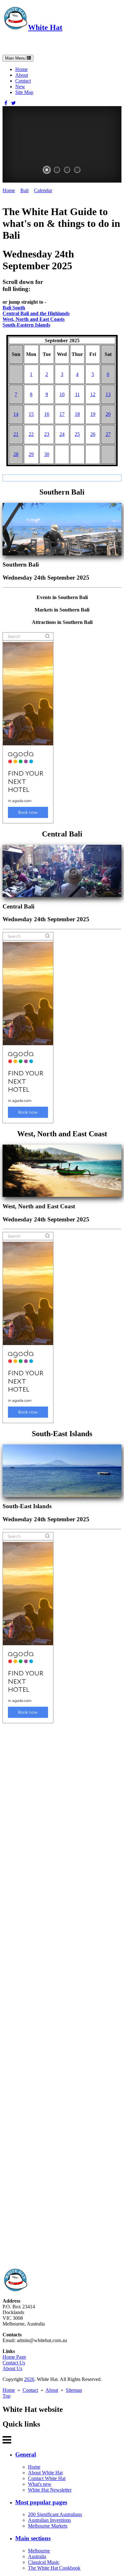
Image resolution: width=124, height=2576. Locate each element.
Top (7, 2396)
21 (16, 434)
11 (77, 394)
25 (77, 434)
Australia (37, 2556)
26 (93, 434)
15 (31, 414)
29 (31, 454)
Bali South (14, 308)
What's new (40, 2484)
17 (62, 414)
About (22, 75)
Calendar (43, 190)
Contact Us (14, 2363)
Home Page (14, 2357)
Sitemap (74, 2390)
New (20, 87)
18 (77, 414)
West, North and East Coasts (34, 319)
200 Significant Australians (55, 2514)
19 (93, 414)
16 (47, 414)
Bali (24, 190)
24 (62, 434)
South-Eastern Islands (26, 325)
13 (108, 394)
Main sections (33, 2538)
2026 (29, 2379)
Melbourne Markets (48, 2526)
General (26, 2454)
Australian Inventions (49, 2520)
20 (108, 414)
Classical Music (44, 2562)
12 (93, 394)
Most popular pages (41, 2502)
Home (21, 69)
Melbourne (39, 2551)
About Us (12, 2368)
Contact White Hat (47, 2478)
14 (16, 414)
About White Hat (45, 2473)
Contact (23, 81)
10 (62, 394)
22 (31, 434)
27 (108, 434)
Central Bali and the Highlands (36, 313)
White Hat (45, 27)
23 (47, 434)
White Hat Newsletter (50, 2490)
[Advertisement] (62, 1996)
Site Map (24, 92)
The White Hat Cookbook (54, 2568)
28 (16, 454)
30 (47, 454)
